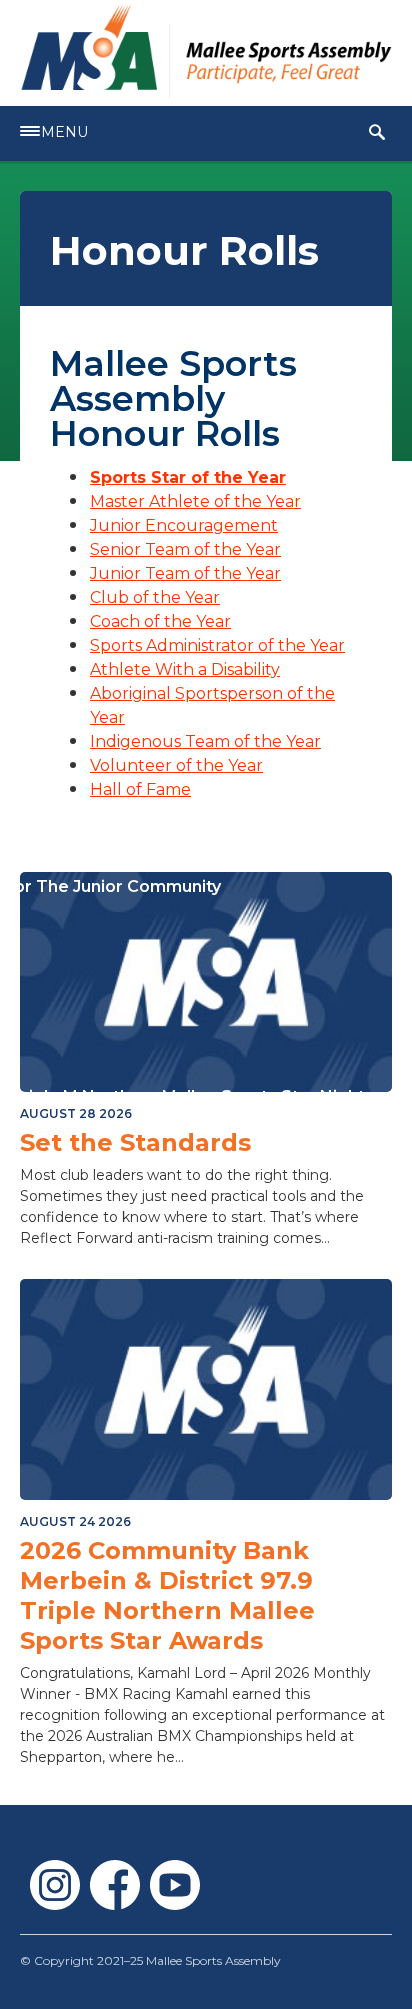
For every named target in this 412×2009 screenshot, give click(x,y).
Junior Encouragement (184, 525)
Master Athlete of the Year (195, 501)
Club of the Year (155, 597)
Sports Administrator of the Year (217, 645)
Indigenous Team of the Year (205, 741)
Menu (64, 132)
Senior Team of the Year (185, 549)
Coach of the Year (160, 621)
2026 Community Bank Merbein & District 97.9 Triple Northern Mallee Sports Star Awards (167, 1595)
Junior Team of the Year (185, 573)
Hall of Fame (140, 789)
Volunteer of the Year (176, 765)
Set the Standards (135, 1142)
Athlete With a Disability (185, 669)
